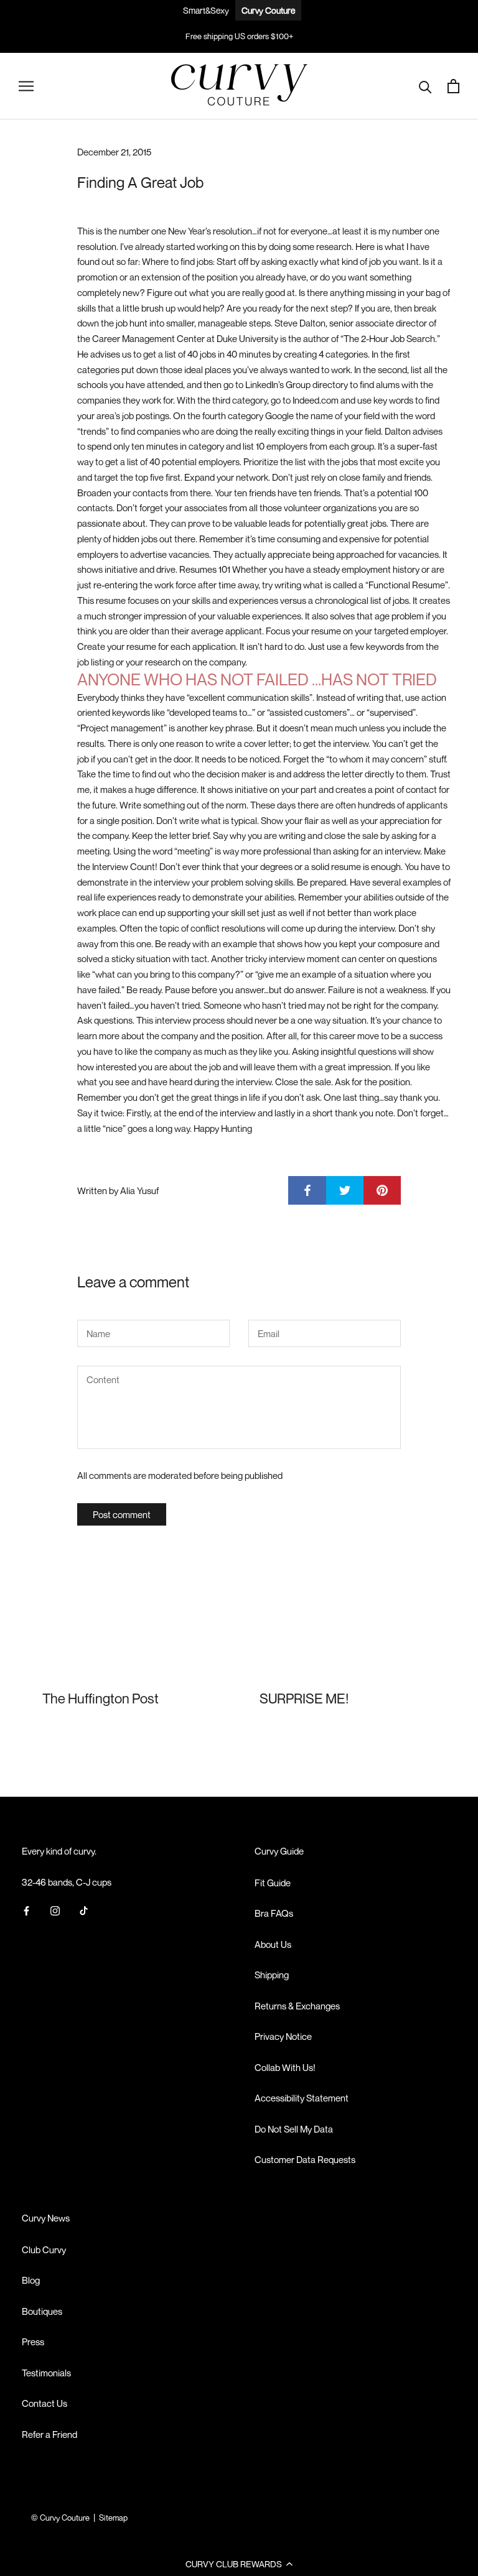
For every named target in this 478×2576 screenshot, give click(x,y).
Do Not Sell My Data (294, 2129)
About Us (273, 1944)
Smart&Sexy (206, 10)
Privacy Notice (283, 2036)
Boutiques (42, 2311)
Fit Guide (273, 1883)
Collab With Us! (285, 2067)
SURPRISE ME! (304, 1698)
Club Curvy (44, 2249)
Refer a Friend (49, 2434)
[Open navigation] (26, 86)
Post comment (122, 1514)
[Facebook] (26, 1910)
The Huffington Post (101, 1698)
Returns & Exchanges (297, 2006)
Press (33, 2342)
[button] (239, 2564)
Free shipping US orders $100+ (239, 36)
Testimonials (46, 2373)
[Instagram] (55, 1910)
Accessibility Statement (302, 2098)
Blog (31, 2280)
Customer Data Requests (305, 2159)
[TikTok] (84, 1910)
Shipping (272, 1975)
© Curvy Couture (60, 2518)
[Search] (425, 86)
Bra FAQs (274, 1913)
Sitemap (113, 2518)
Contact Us (45, 2403)
